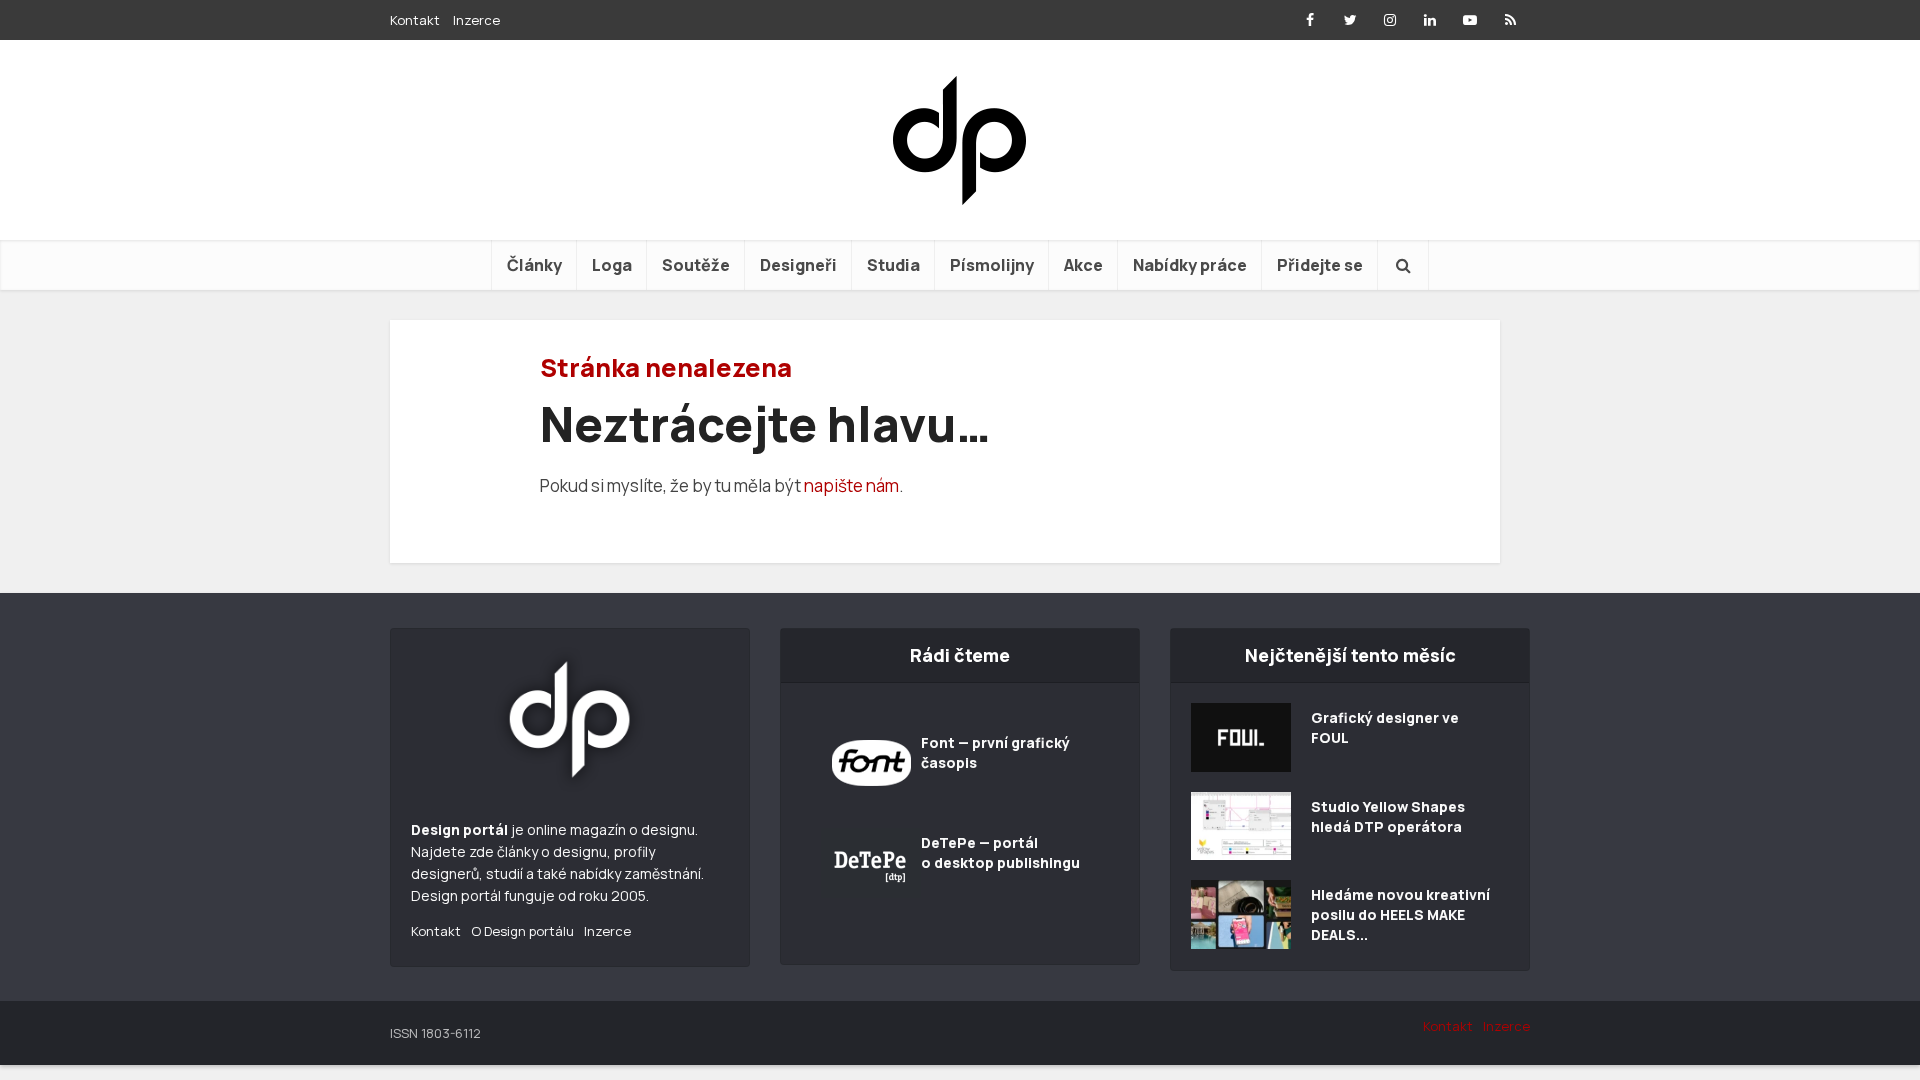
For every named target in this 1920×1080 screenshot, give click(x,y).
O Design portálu (522, 931)
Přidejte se (1320, 265)
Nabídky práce (1190, 265)
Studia (893, 265)
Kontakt (415, 20)
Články (534, 265)
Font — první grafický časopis (995, 752)
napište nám (851, 485)
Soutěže (696, 265)
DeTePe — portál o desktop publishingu (1000, 852)
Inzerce (476, 20)
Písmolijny (992, 265)
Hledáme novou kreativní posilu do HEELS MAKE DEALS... (1400, 914)
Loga (612, 265)
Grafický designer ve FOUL (1385, 727)
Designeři (798, 265)
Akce (1083, 265)
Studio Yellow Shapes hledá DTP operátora (1388, 816)
